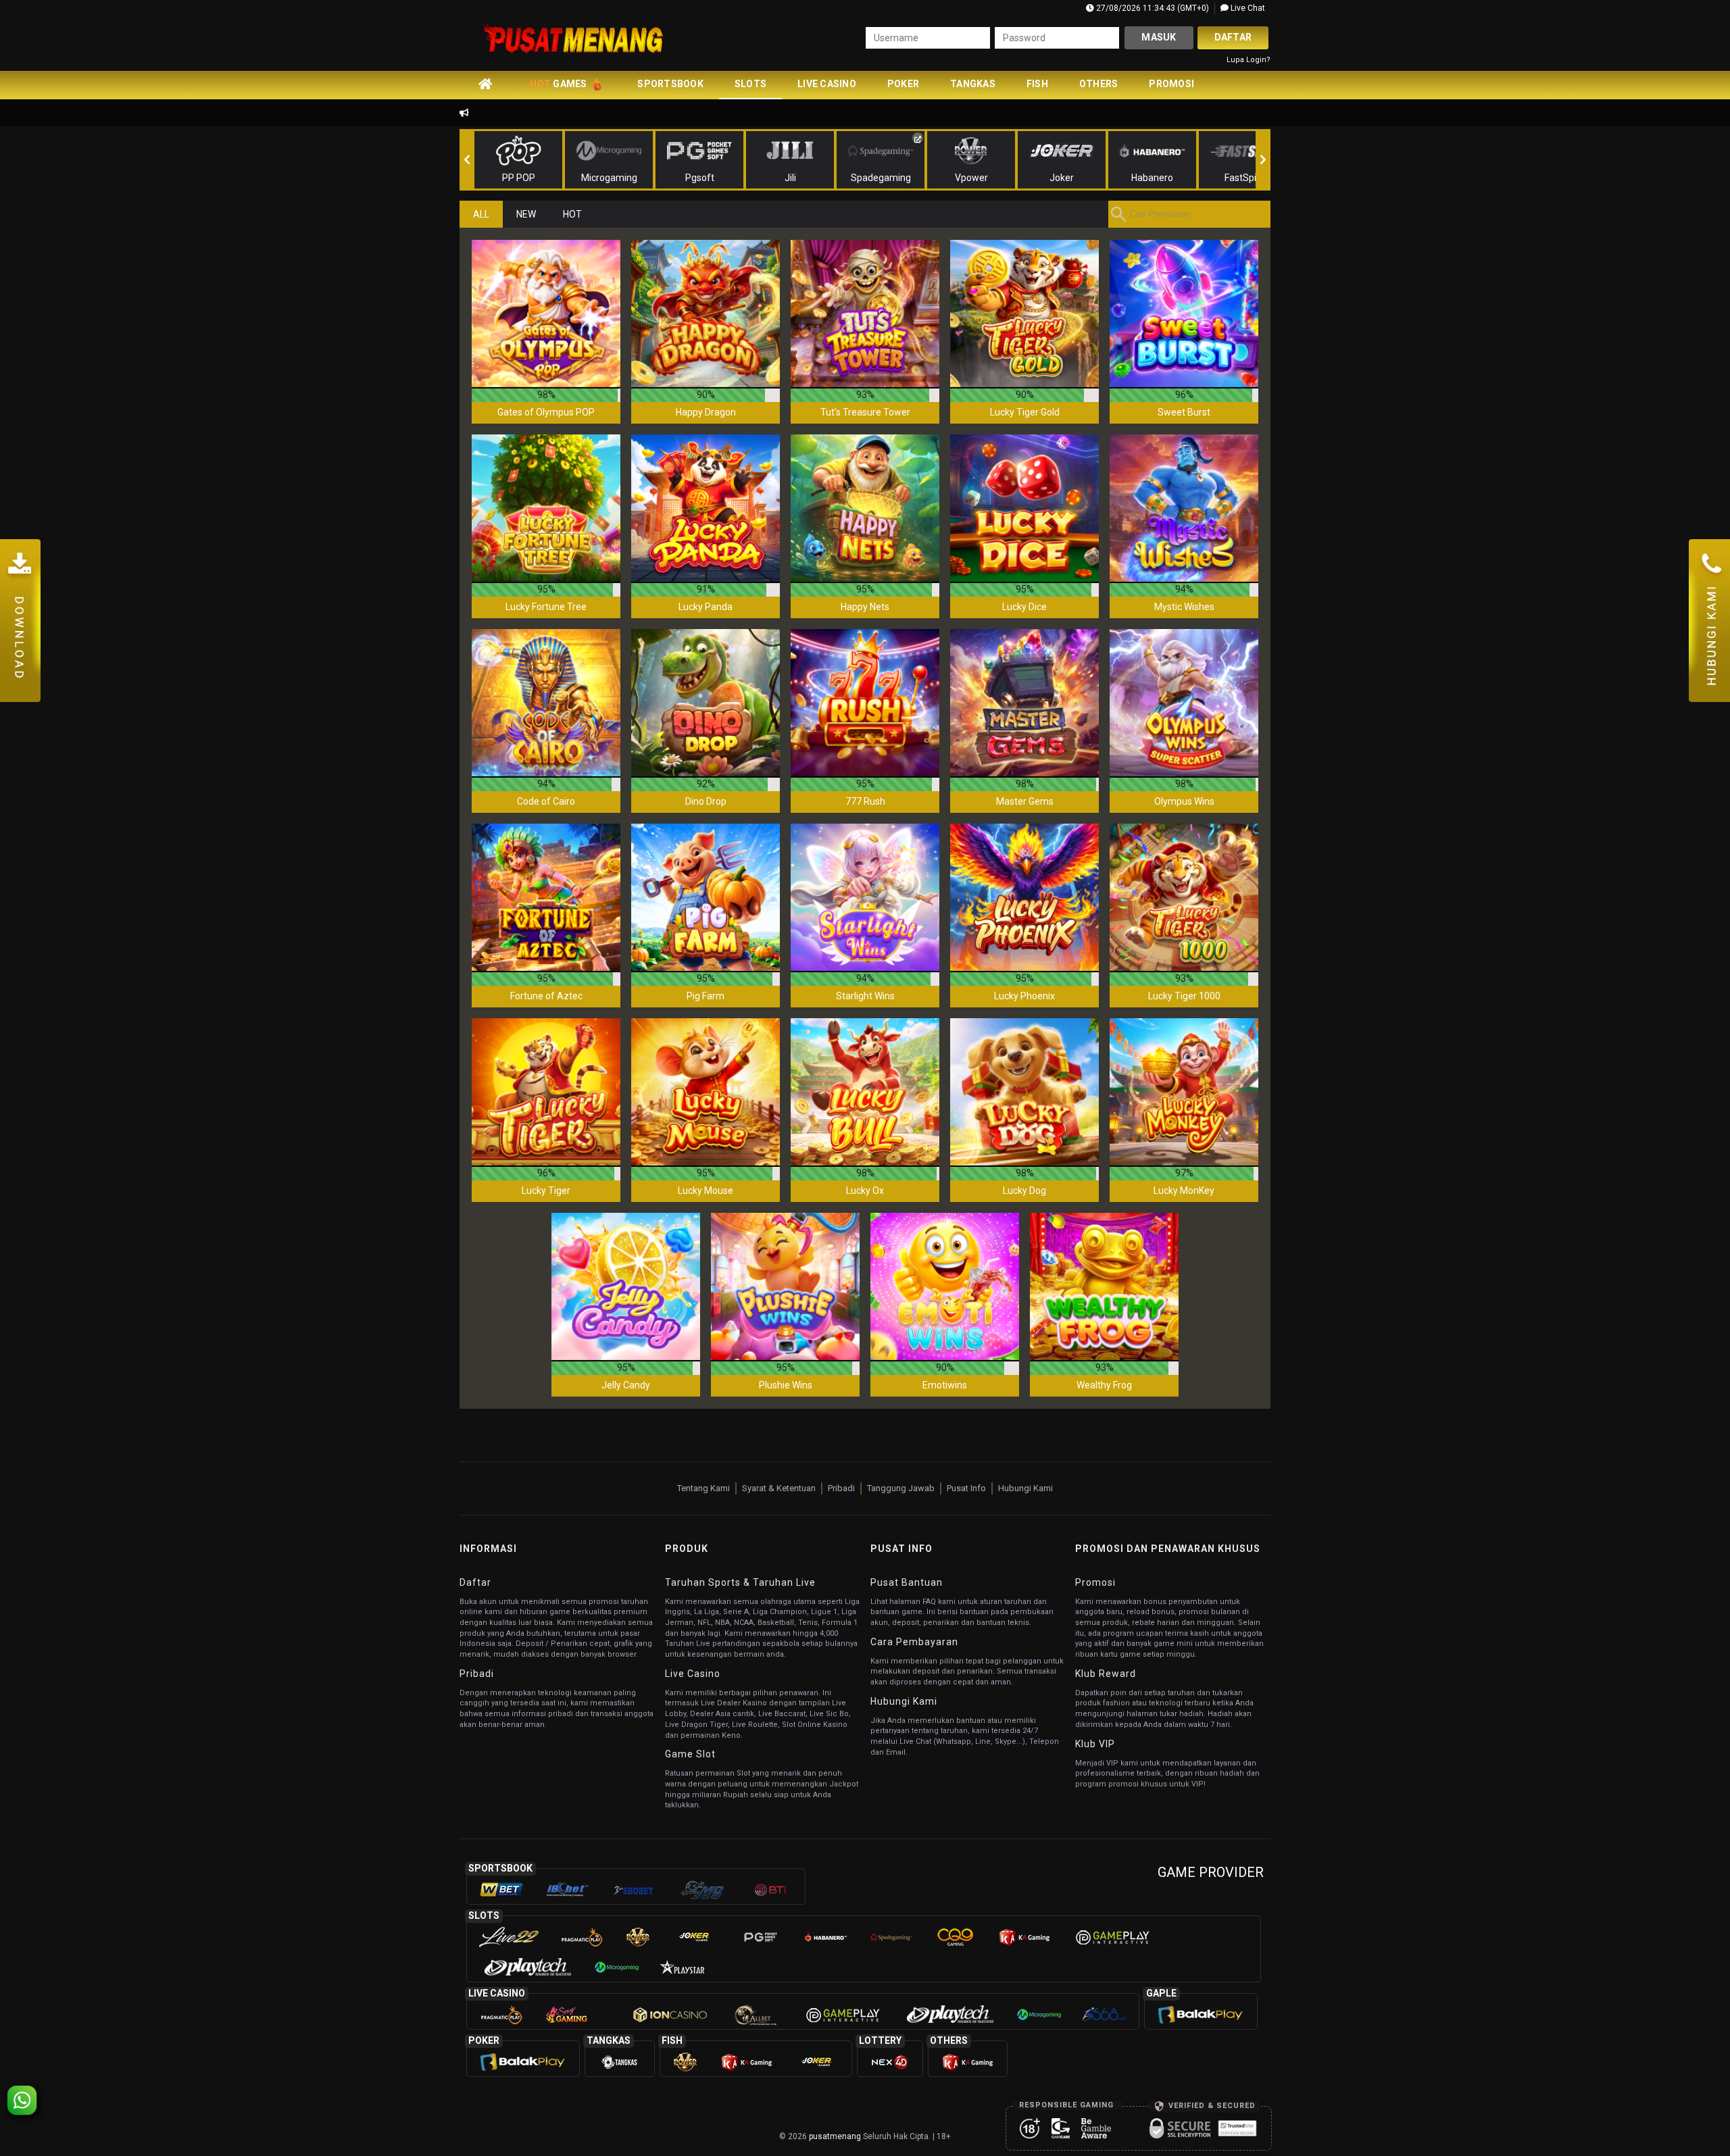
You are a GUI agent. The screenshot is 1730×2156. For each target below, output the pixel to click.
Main (546, 314)
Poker (903, 84)
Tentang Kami (703, 1488)
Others (1099, 84)
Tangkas (973, 84)
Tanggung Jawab (901, 1488)
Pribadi (841, 1488)
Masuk (1159, 37)
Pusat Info (966, 1488)
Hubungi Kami (1025, 1488)
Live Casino (827, 84)
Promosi (1171, 84)
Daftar (1233, 37)
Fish (1037, 84)
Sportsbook (670, 84)
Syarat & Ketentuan (779, 1488)
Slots (750, 84)
